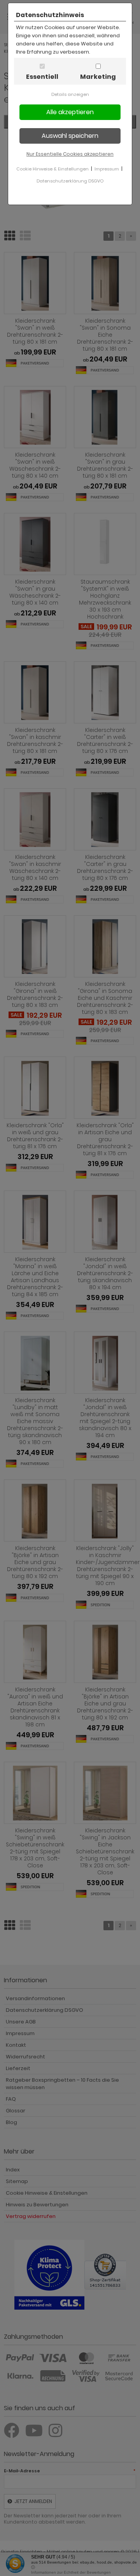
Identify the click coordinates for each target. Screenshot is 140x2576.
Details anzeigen (70, 94)
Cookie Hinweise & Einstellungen (52, 169)
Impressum (107, 169)
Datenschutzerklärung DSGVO (70, 181)
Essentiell (42, 77)
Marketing (98, 77)
